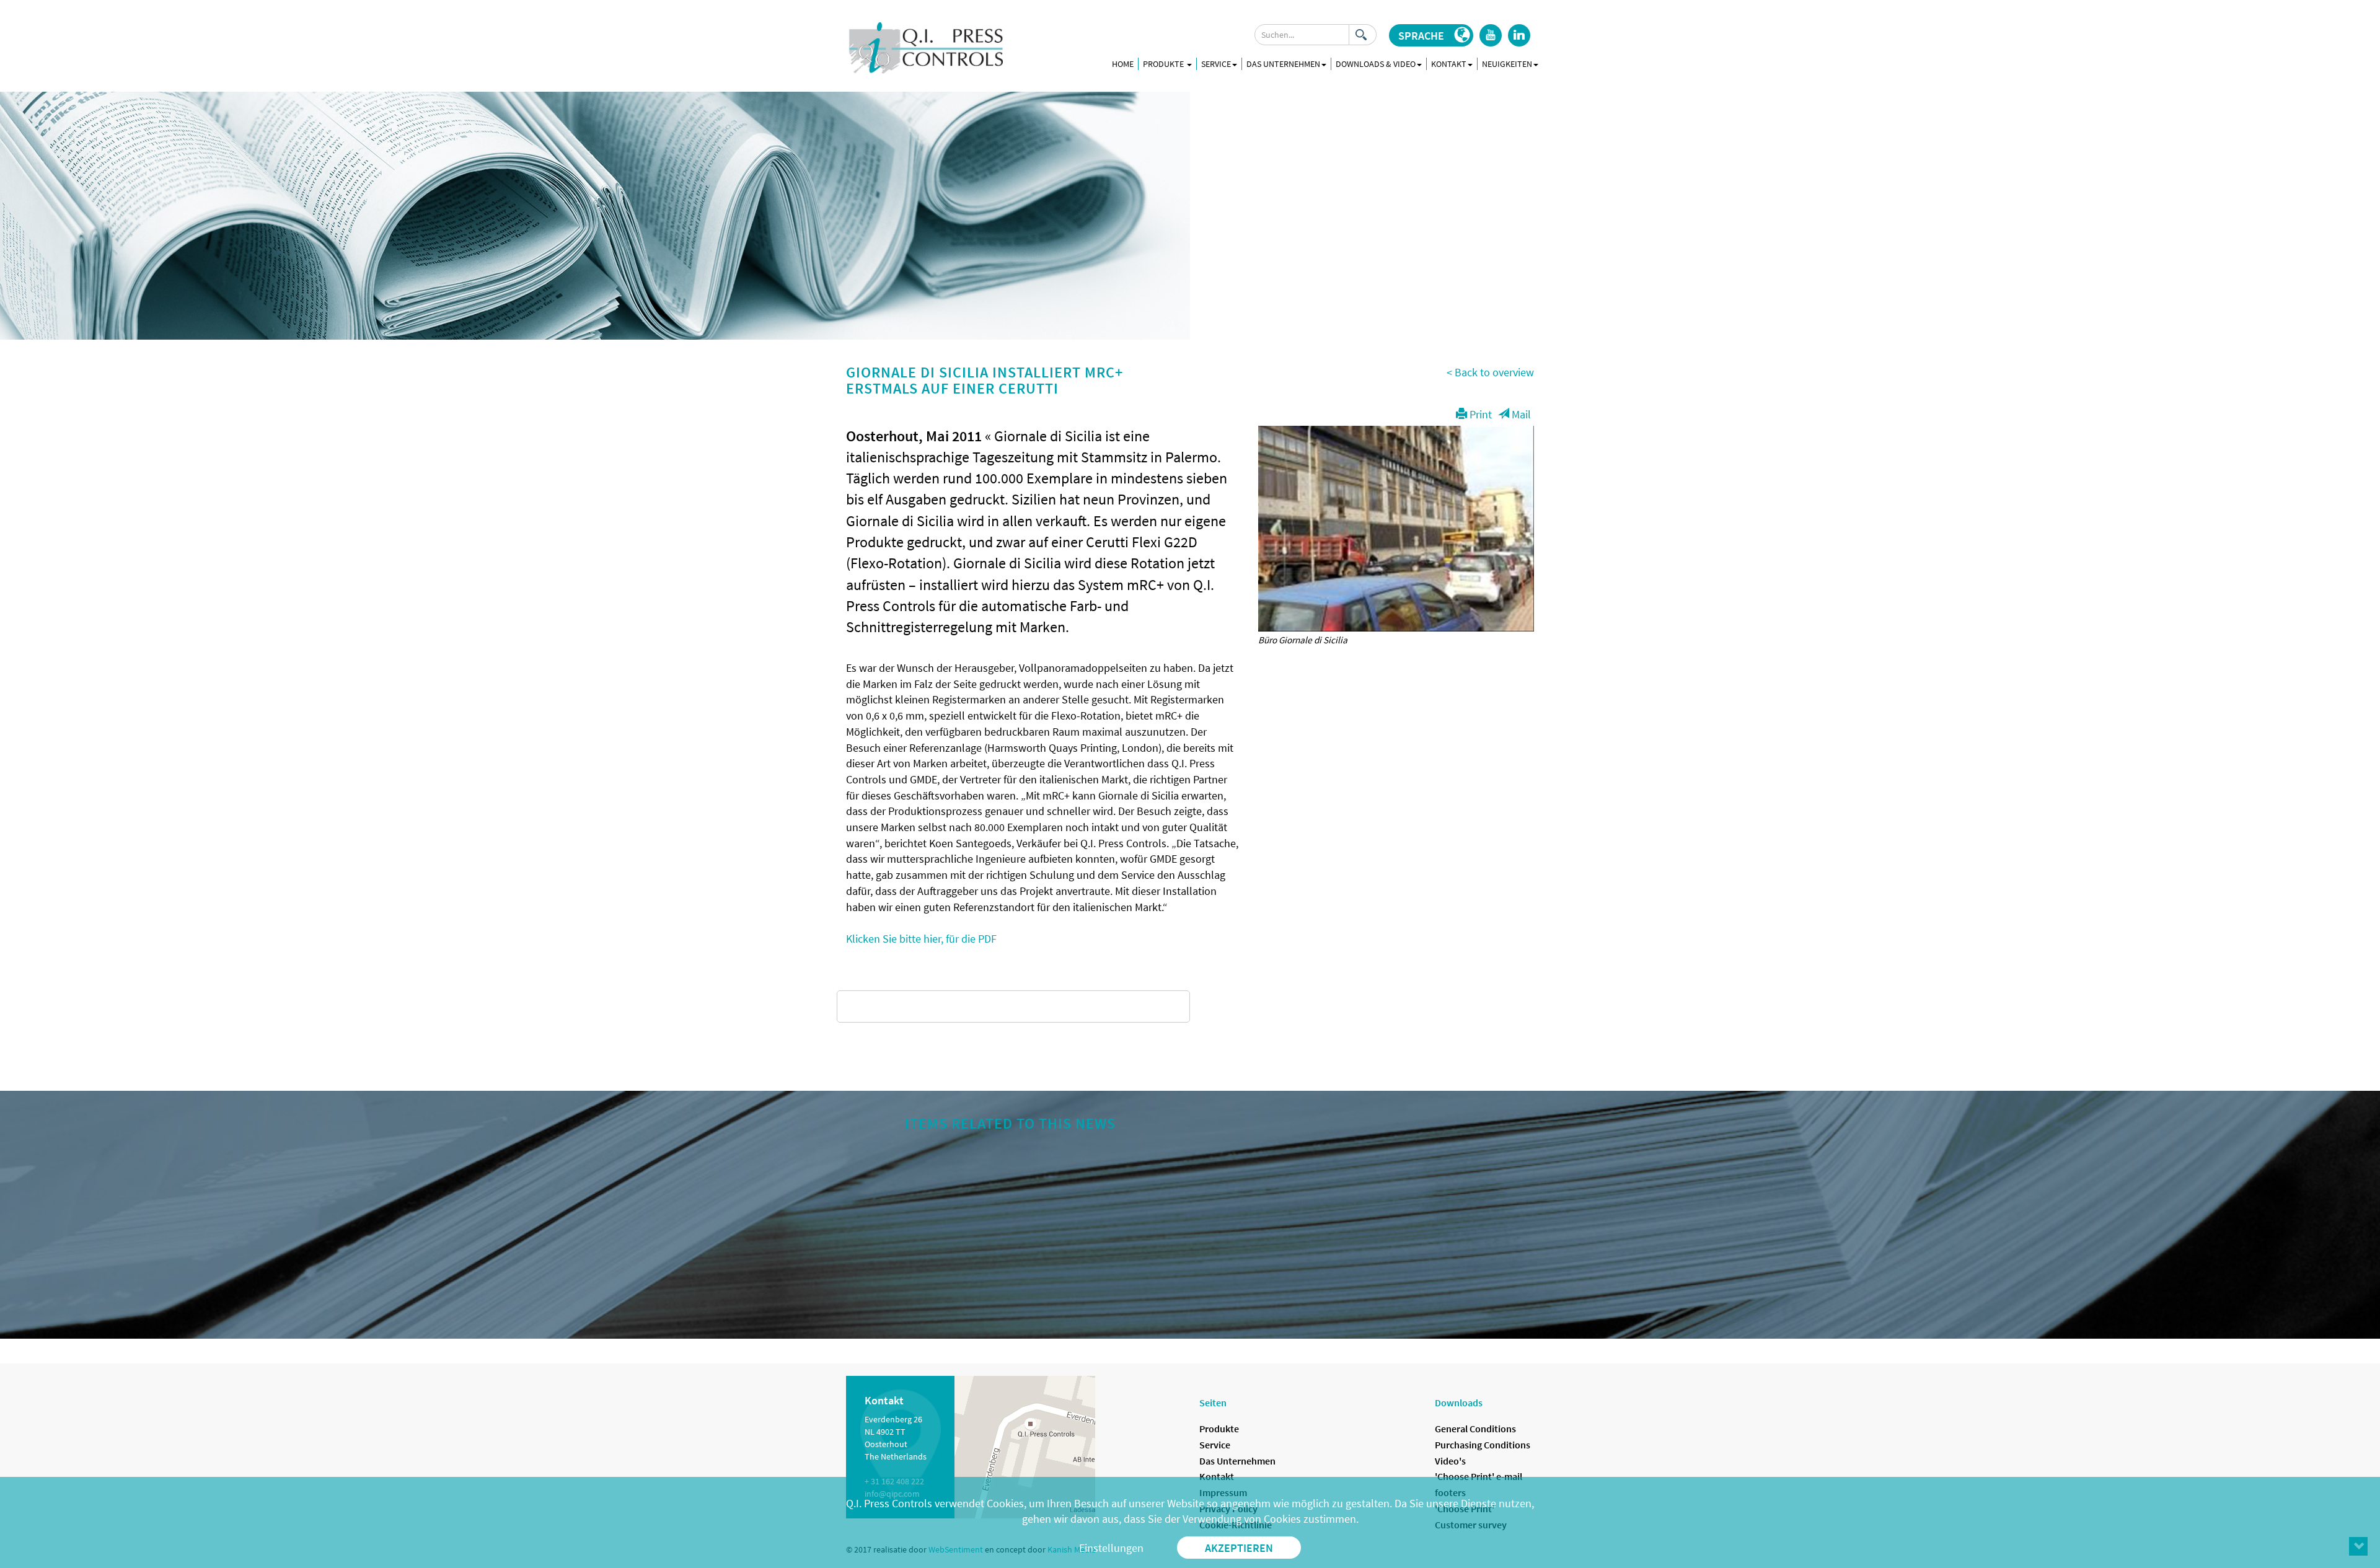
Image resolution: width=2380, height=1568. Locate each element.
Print (1479, 414)
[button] (1431, 35)
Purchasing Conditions (1483, 1445)
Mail (1520, 414)
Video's (1450, 1461)
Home (1123, 64)
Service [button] (1216, 64)
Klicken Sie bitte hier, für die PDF (921, 939)
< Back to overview (1490, 372)
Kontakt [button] (1449, 64)
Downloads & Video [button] (1376, 64)
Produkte (1164, 64)
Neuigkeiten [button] (1507, 64)
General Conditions (1475, 1429)
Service (1215, 1445)
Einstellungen (1111, 1548)
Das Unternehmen (1237, 1461)
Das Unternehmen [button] (1283, 64)
